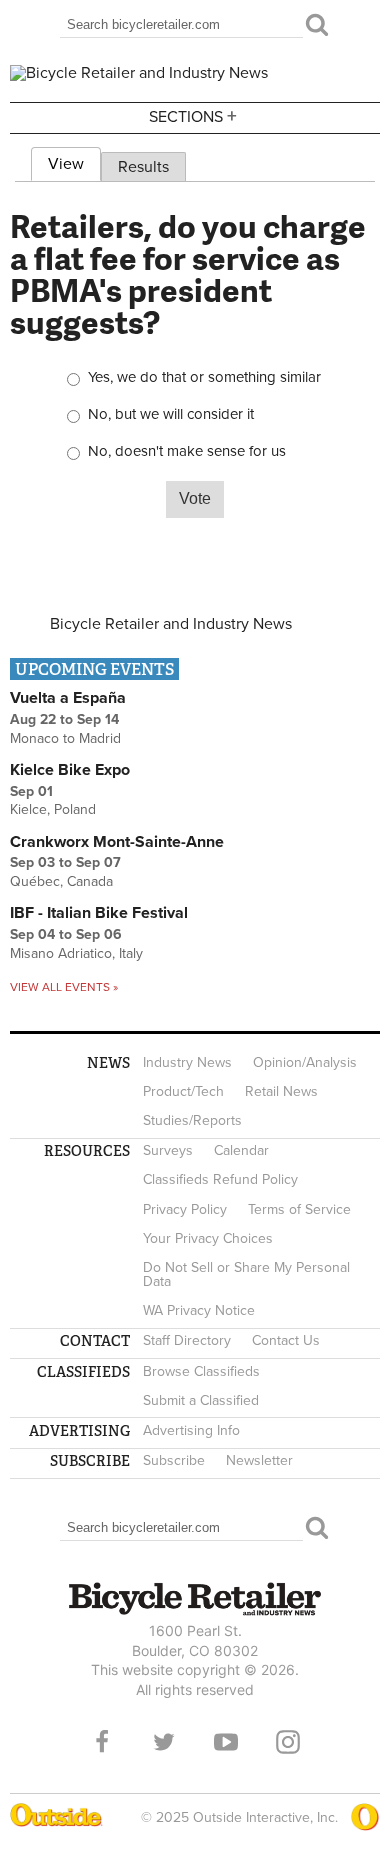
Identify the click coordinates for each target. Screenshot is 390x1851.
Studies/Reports (192, 1120)
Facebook (102, 1742)
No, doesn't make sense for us (187, 451)
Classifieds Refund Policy (220, 1179)
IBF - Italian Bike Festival (99, 913)
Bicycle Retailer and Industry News (171, 624)
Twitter (164, 1742)
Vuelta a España (68, 698)
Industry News (187, 1062)
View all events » (64, 987)
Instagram (288, 1742)
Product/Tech (183, 1091)
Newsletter (259, 1460)
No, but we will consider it (171, 414)
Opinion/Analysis (305, 1062)
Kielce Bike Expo (70, 770)
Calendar (241, 1150)
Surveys (168, 1150)
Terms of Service (299, 1209)
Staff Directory (187, 1340)
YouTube (226, 1742)
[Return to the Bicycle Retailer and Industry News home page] (139, 73)
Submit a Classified (201, 1400)
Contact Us (286, 1340)
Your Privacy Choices (208, 1238)
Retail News (281, 1091)
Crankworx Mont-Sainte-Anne (117, 842)
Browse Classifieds (201, 1371)
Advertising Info (191, 1430)
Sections (193, 115)
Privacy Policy (185, 1209)
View (74, 164)
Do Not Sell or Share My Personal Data (246, 1274)
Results (143, 167)
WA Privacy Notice (199, 1310)
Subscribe (174, 1460)
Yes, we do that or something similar (204, 377)
